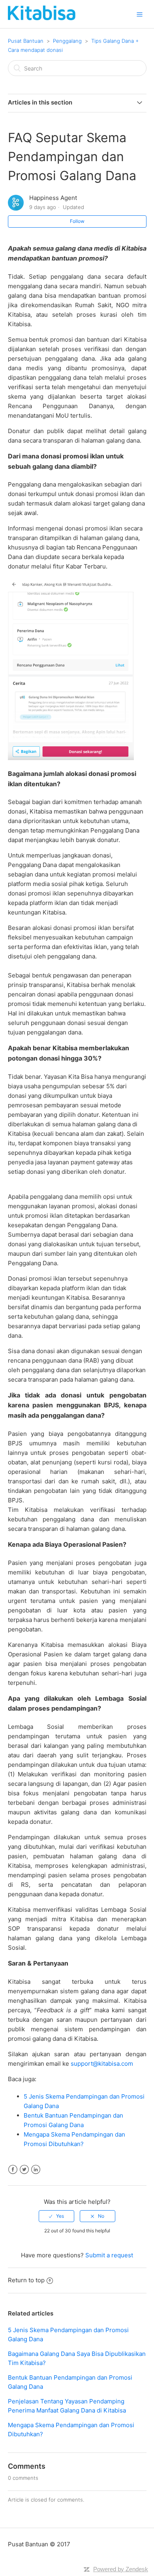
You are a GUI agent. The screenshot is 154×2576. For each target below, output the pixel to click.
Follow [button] (77, 221)
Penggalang (67, 41)
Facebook (13, 2170)
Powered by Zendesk (121, 2569)
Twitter (24, 2170)
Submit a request (109, 2255)
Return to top (26, 2280)
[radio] (56, 2216)
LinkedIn (36, 2170)
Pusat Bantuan (26, 41)
